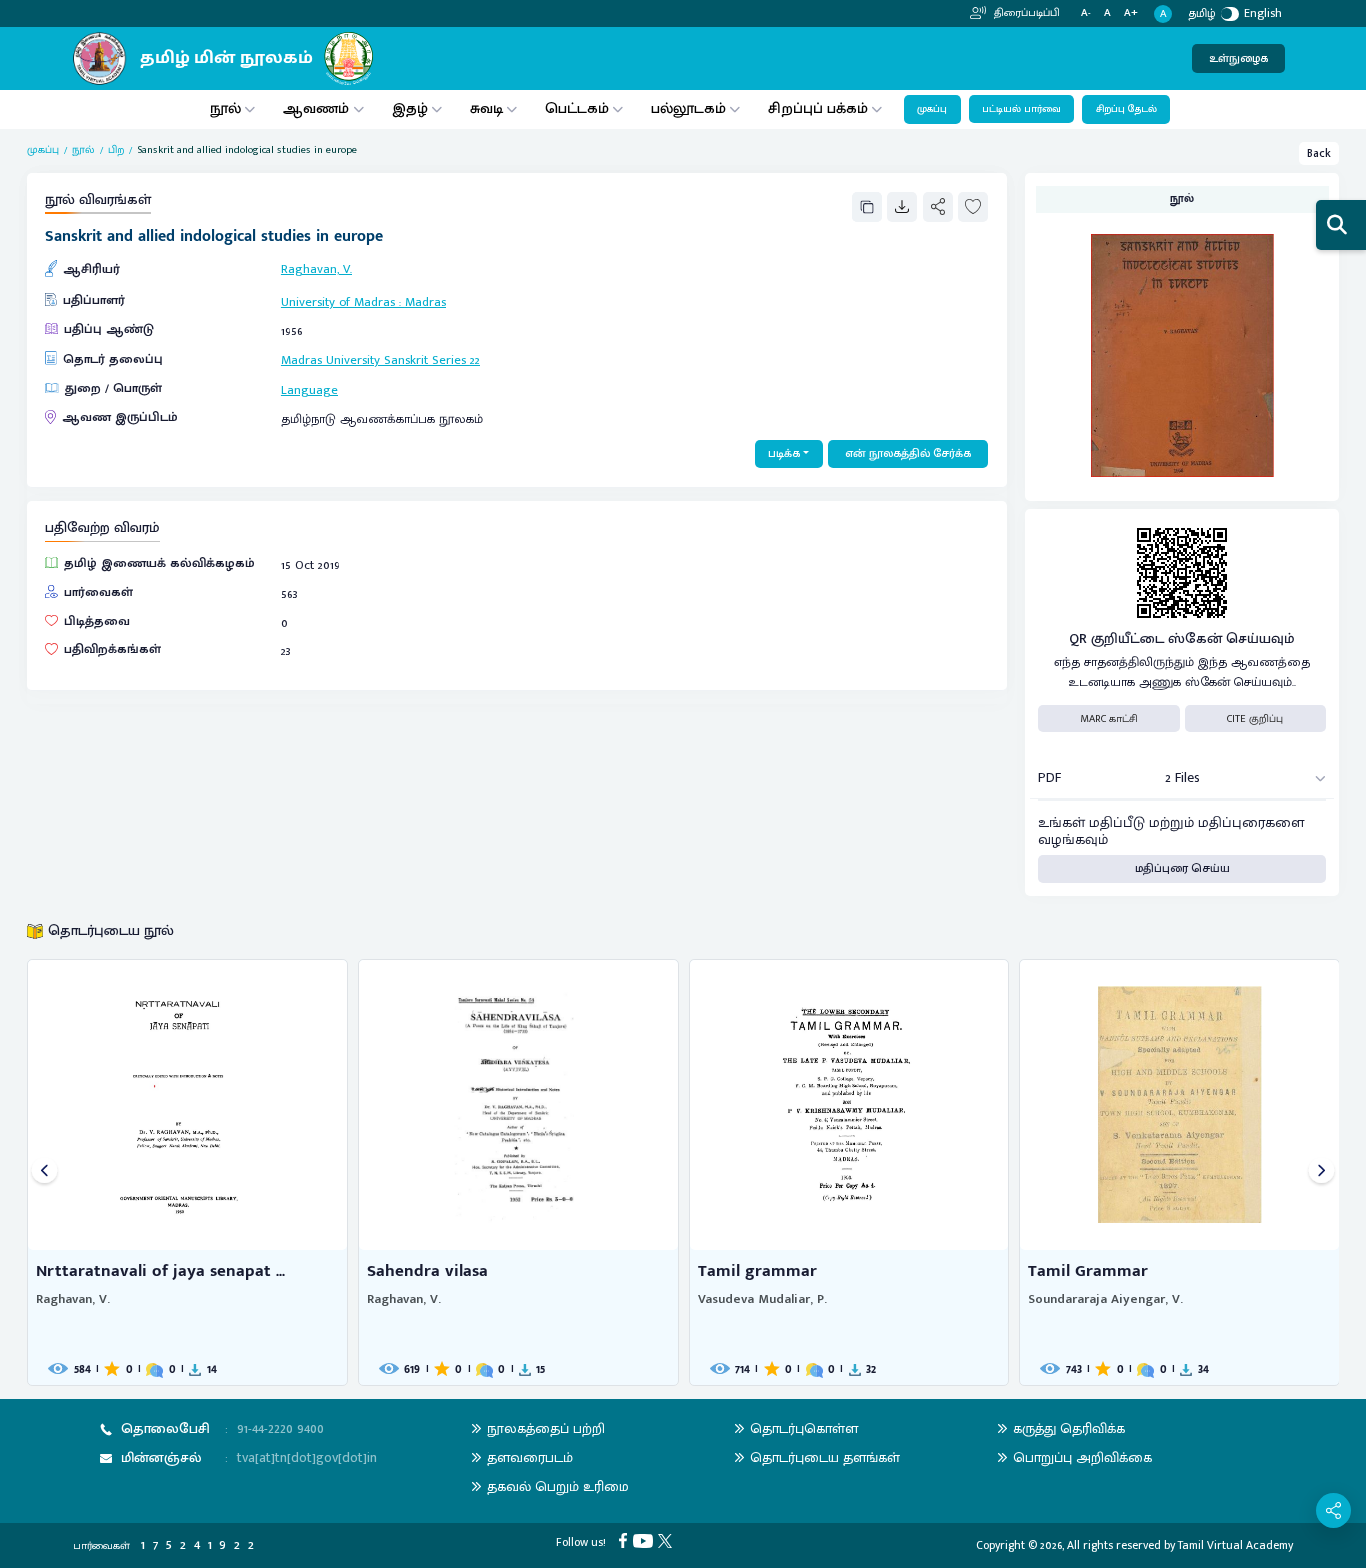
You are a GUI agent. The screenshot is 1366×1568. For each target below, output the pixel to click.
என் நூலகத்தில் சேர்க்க (908, 453)
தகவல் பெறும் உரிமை (558, 1486)
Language (309, 390)
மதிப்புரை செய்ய (1182, 868)
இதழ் (410, 108)
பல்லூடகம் (688, 108)
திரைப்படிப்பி (1025, 13)
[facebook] (625, 1539)
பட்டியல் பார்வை (1021, 109)
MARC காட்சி (1109, 719)
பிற (116, 150)
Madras (425, 302)
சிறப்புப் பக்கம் (818, 108)
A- (1086, 13)
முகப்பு (932, 109)
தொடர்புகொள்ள (804, 1428)
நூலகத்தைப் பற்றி (546, 1428)
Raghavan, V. (316, 269)
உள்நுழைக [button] (1238, 58)
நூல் (225, 108)
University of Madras (338, 302)
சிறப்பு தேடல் (1126, 109)
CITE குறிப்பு (1255, 719)
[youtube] (645, 1539)
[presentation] (44, 1172)
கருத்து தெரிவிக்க (1069, 1428)
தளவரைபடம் (530, 1457)
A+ (1131, 13)
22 (475, 360)
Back (1319, 153)
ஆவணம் (318, 108)
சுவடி (486, 108)
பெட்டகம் (577, 108)
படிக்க (784, 453)
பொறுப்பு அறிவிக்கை (1082, 1457)
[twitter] (667, 1539)
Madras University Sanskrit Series (373, 360)
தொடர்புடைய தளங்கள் (825, 1457)
